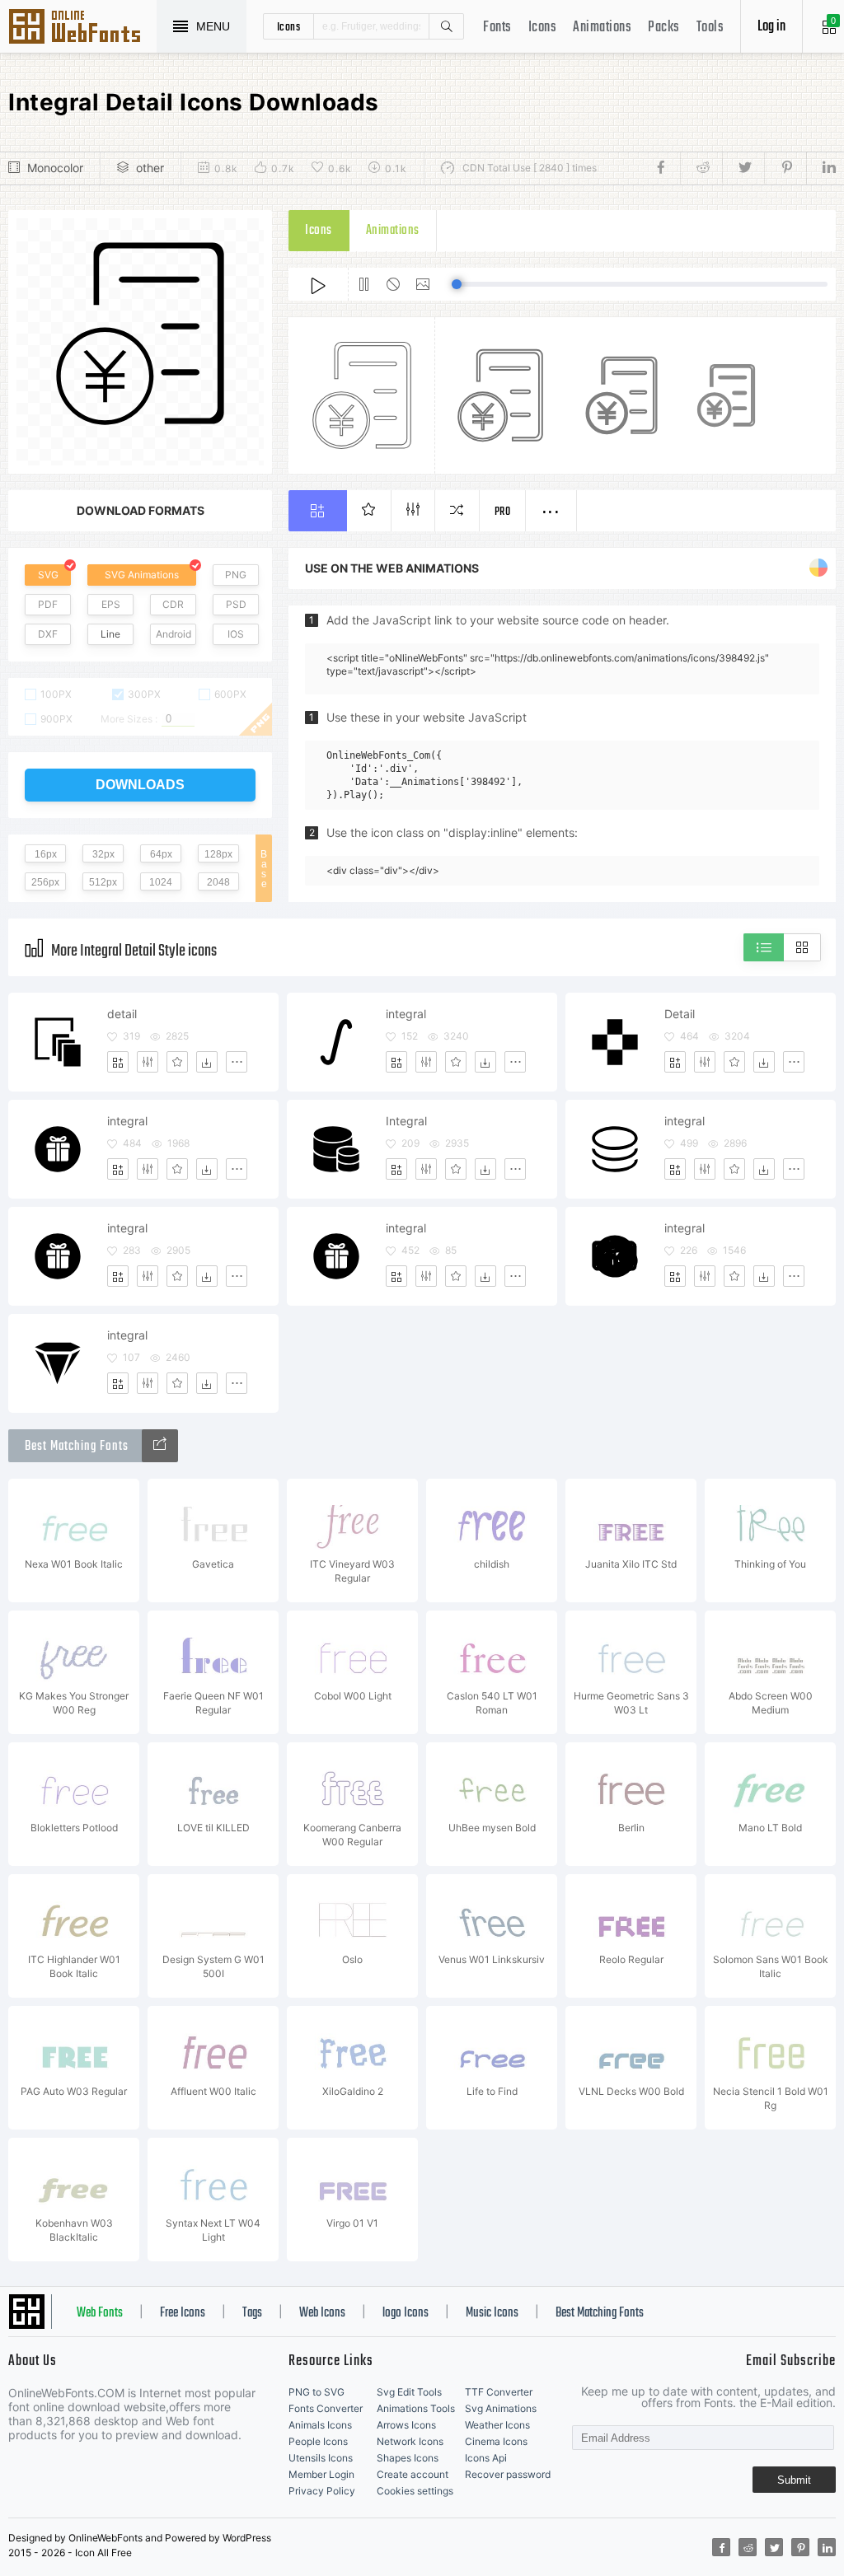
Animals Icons (320, 2425)
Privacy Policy (322, 2491)
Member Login (321, 2474)
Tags (252, 2313)
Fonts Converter (326, 2408)
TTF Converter (499, 2392)
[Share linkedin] (821, 168)
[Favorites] (177, 1062)
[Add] (118, 1062)
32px (103, 854)
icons (289, 26)
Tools (710, 28)
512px (103, 882)
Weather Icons (497, 2425)
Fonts (497, 28)
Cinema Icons (496, 2441)
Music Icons (492, 2313)
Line (110, 634)
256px (45, 882)
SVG (48, 575)
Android (173, 634)
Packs (664, 28)
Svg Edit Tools (409, 2392)
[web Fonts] (160, 1446)
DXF (48, 634)
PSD (236, 604)
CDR (173, 604)
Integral (406, 1121)
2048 (218, 882)
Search (446, 26)
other (150, 168)
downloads (140, 785)
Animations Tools (416, 2408)
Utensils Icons (321, 2458)
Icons (543, 28)
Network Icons (410, 2441)
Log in (771, 27)
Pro (503, 512)
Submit (794, 2480)
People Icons (318, 2441)
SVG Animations (142, 575)
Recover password (508, 2474)
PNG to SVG (316, 2392)
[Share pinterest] (785, 168)
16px (46, 854)
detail (122, 1014)
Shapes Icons (408, 2458)
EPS (111, 604)
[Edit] (148, 1062)
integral (406, 1014)
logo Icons (406, 2313)
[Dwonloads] (207, 1062)
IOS (236, 634)
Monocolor (55, 168)
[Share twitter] (743, 168)
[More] (237, 1062)
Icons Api (486, 2458)
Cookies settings (415, 2491)
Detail (680, 1014)
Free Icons (183, 2313)
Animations (602, 28)
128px (218, 854)
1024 (161, 882)
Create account (413, 2474)
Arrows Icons (406, 2425)
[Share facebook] (666, 168)
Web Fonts (100, 2313)
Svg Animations (501, 2408)
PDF (48, 604)
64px (161, 854)
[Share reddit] (701, 168)
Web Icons (322, 2313)
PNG (236, 575)
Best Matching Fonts (600, 2313)
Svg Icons (82, 28)
